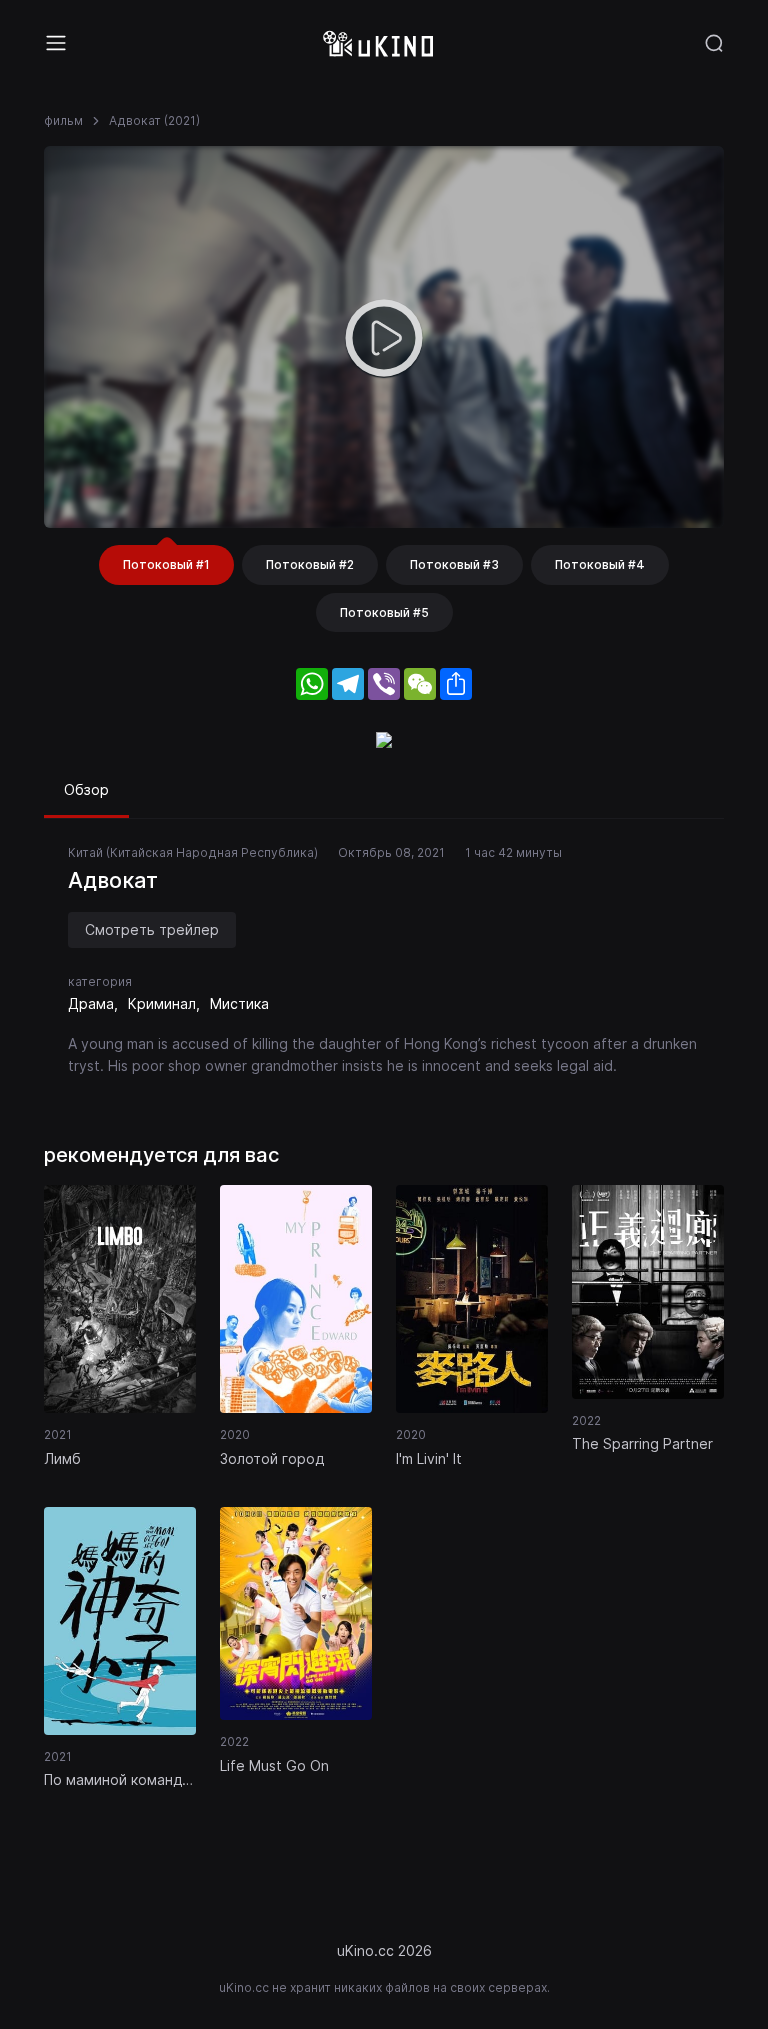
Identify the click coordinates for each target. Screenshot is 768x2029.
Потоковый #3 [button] (454, 564)
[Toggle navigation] (56, 43)
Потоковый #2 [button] (310, 564)
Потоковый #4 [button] (600, 564)
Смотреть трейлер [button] (152, 929)
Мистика (239, 1003)
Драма (91, 1003)
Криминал (162, 1003)
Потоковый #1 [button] (166, 564)
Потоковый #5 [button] (384, 612)
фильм (63, 120)
